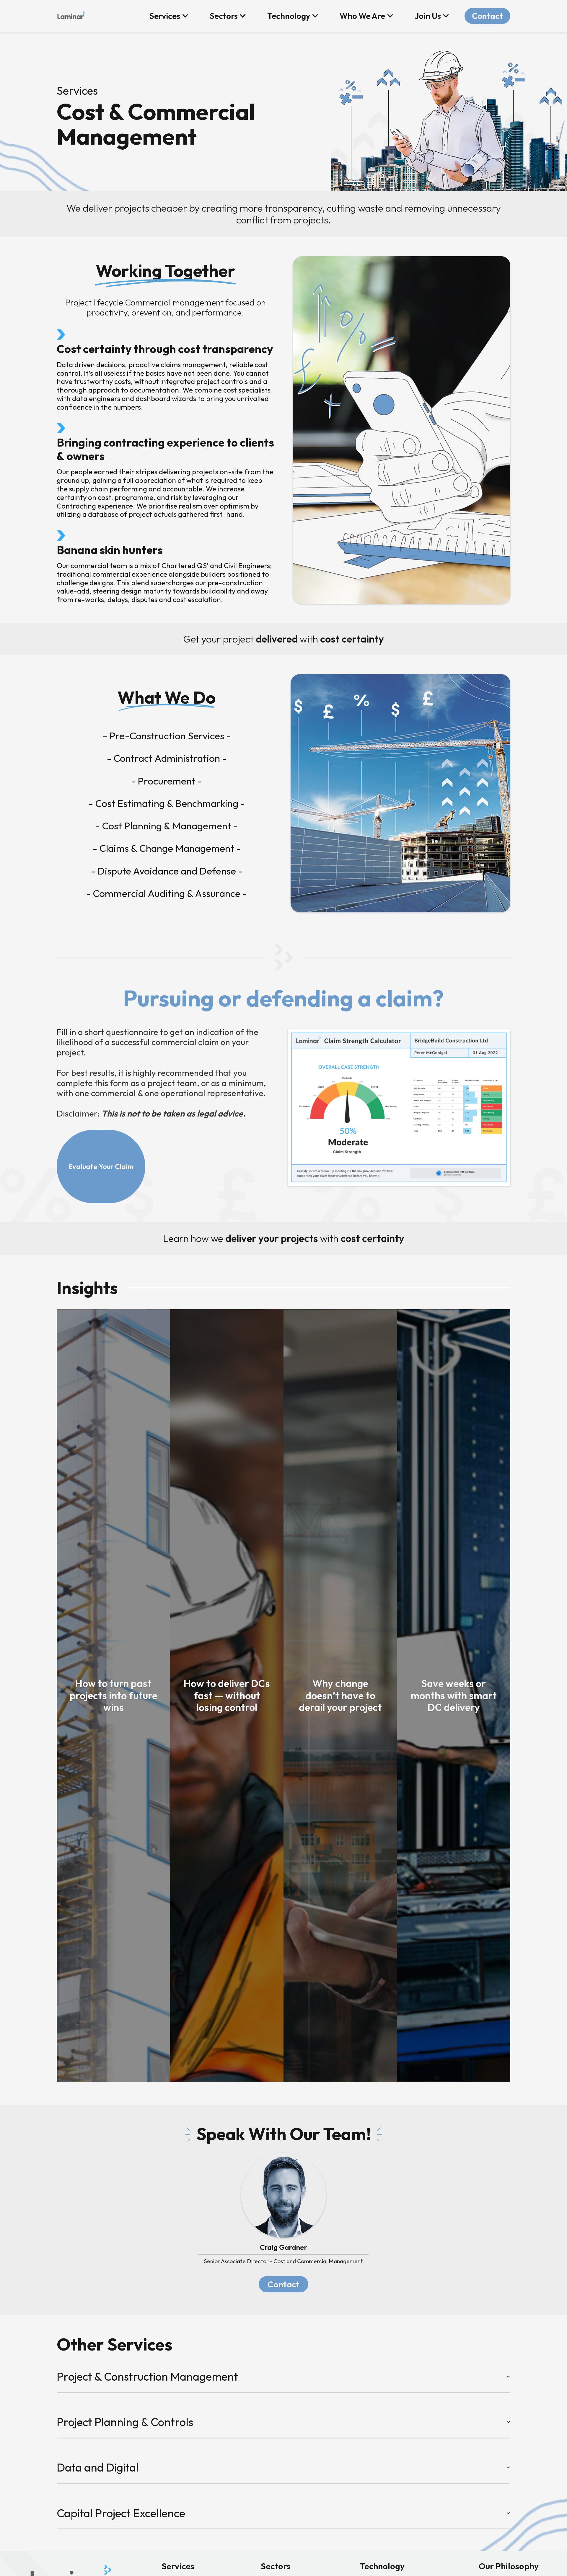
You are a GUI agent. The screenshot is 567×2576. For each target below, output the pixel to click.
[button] (169, 16)
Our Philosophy (509, 2566)
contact (283, 2284)
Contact (487, 16)
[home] (71, 14)
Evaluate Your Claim (101, 1166)
